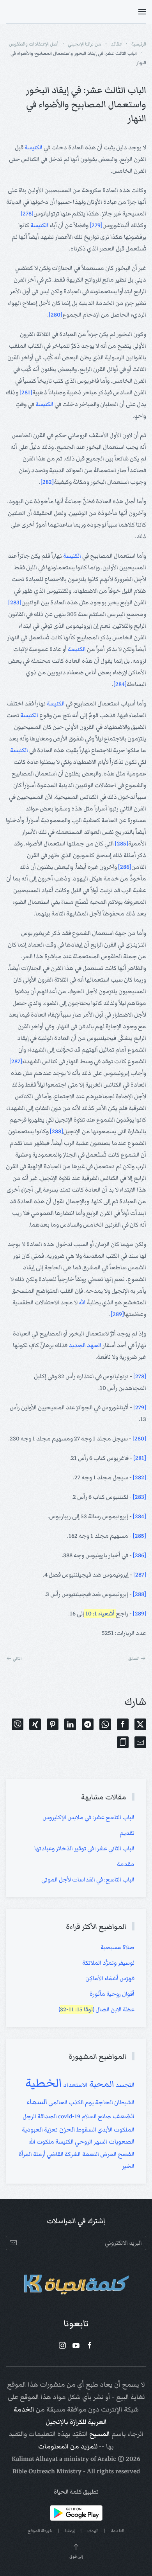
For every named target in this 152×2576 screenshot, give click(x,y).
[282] (47, 482)
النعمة (90, 2154)
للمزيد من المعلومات (68, 2446)
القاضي (55, 2154)
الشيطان (124, 2102)
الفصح (125, 2154)
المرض (108, 2154)
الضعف (123, 2116)
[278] (27, 213)
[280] (56, 315)
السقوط (86, 2130)
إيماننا (70, 2531)
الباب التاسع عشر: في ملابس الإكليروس (88, 1817)
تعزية (50, 2130)
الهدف (93, 2531)
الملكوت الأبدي (115, 2130)
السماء (37, 2102)
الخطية (44, 2083)
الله (82, 1302)
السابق (134, 1658)
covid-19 (69, 2116)
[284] (120, 684)
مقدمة (126, 1864)
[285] (122, 843)
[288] (57, 1131)
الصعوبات (121, 2142)
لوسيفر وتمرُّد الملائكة (108, 1963)
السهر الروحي (90, 2142)
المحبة (101, 2084)
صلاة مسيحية (118, 1947)
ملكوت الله (41, 2142)
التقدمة (118, 2531)
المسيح (100, 2434)
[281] (26, 392)
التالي (17, 1658)
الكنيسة (34, 147)
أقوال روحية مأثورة (112, 1994)
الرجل (29, 2116)
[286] (125, 867)
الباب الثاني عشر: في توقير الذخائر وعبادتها (84, 1848)
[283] (15, 602)
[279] (96, 225)
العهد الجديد (85, 1345)
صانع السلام (96, 2116)
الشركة (72, 2154)
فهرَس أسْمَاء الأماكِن (110, 1978)
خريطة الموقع (40, 2531)
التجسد (124, 2085)
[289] (117, 1314)
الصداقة (47, 2116)
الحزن (66, 2129)
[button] (142, 12)
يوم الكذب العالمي (71, 2102)
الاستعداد (75, 2085)
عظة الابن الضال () (96, 2009)
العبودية (32, 2130)
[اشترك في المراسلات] (13, 2243)
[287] (16, 1061)
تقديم (127, 1833)
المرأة (25, 2154)
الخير (128, 2166)
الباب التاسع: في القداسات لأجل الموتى (88, 1879)
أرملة (39, 2154)
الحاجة (103, 2102)
